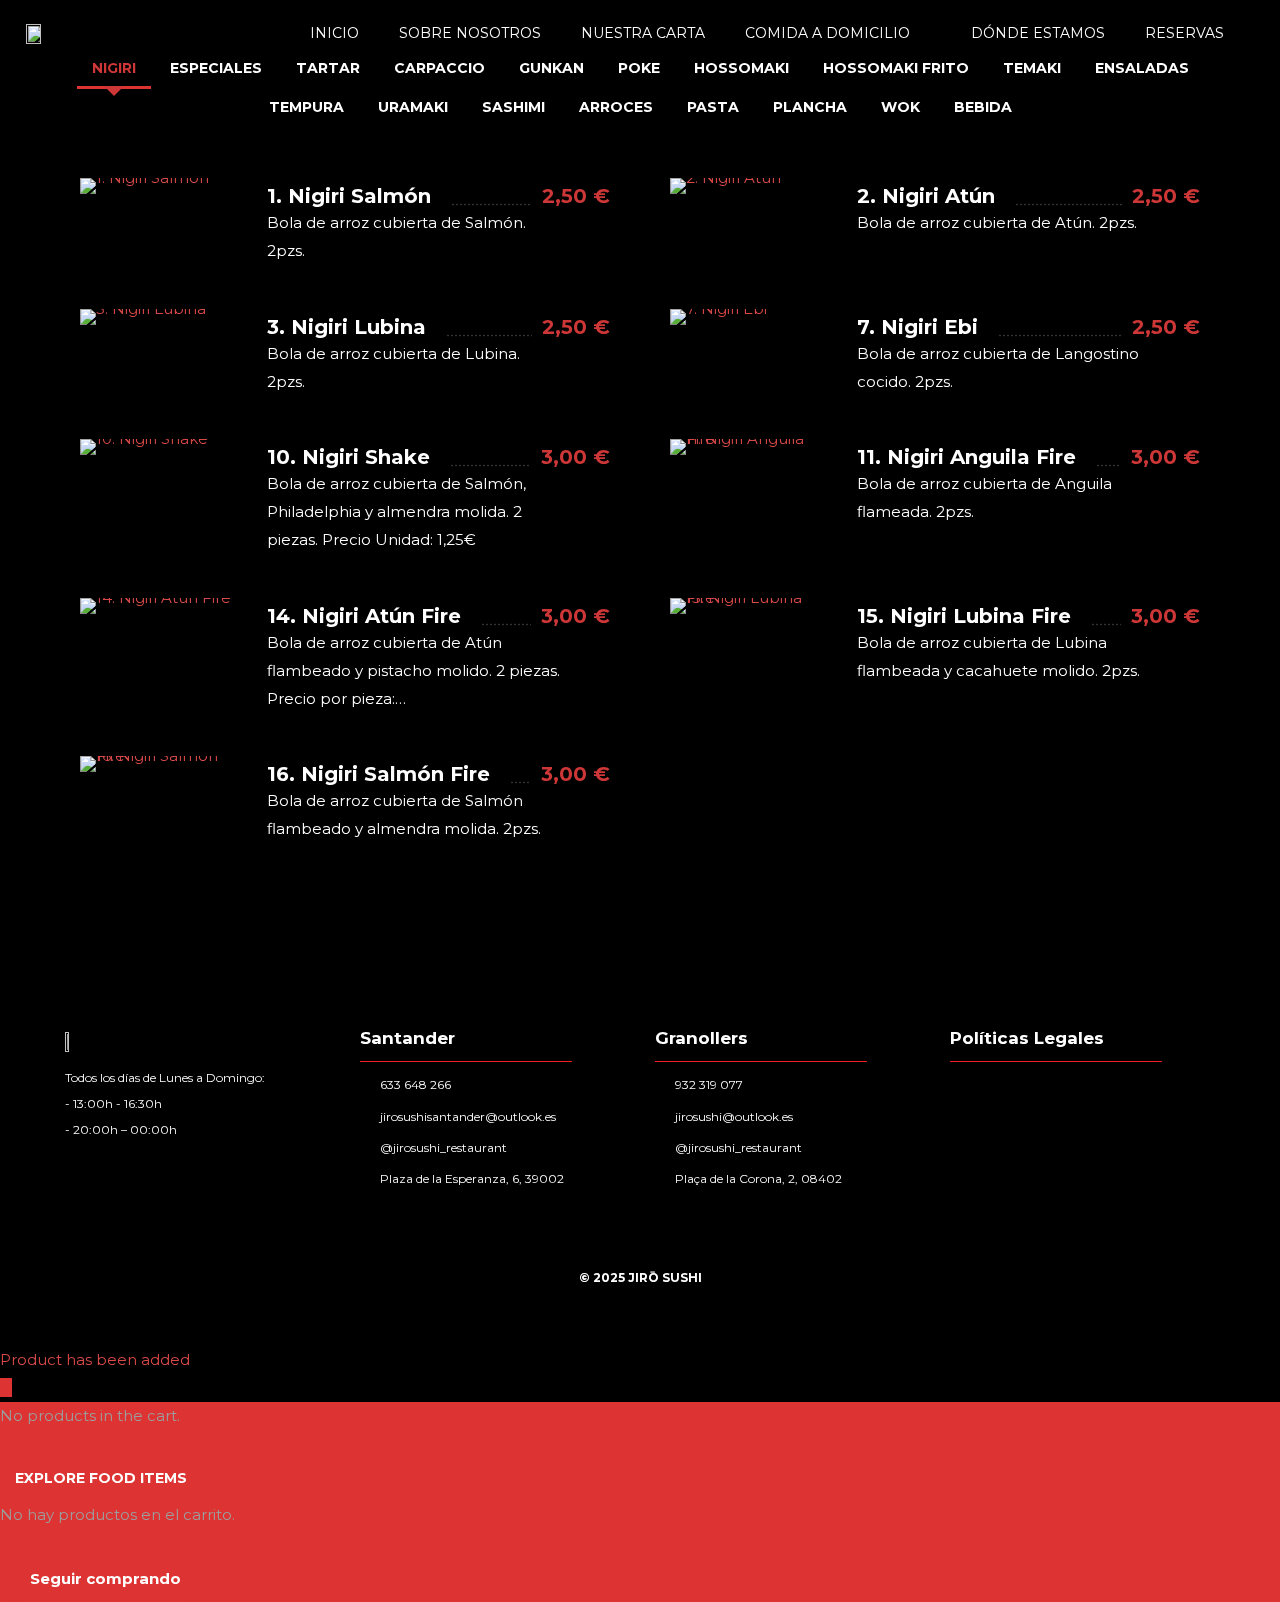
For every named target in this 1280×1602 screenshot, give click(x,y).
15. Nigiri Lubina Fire (964, 616)
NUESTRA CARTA (643, 33)
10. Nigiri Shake (348, 457)
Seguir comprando (105, 1578)
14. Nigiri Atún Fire (364, 616)
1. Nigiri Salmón (349, 196)
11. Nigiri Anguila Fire (966, 457)
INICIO (334, 33)
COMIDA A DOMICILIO (827, 33)
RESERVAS (1184, 33)
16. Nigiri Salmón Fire (378, 774)
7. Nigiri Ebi (917, 327)
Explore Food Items (101, 1478)
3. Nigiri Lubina (346, 327)
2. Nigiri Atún (926, 196)
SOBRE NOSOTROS (470, 33)
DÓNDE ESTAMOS (1038, 33)
